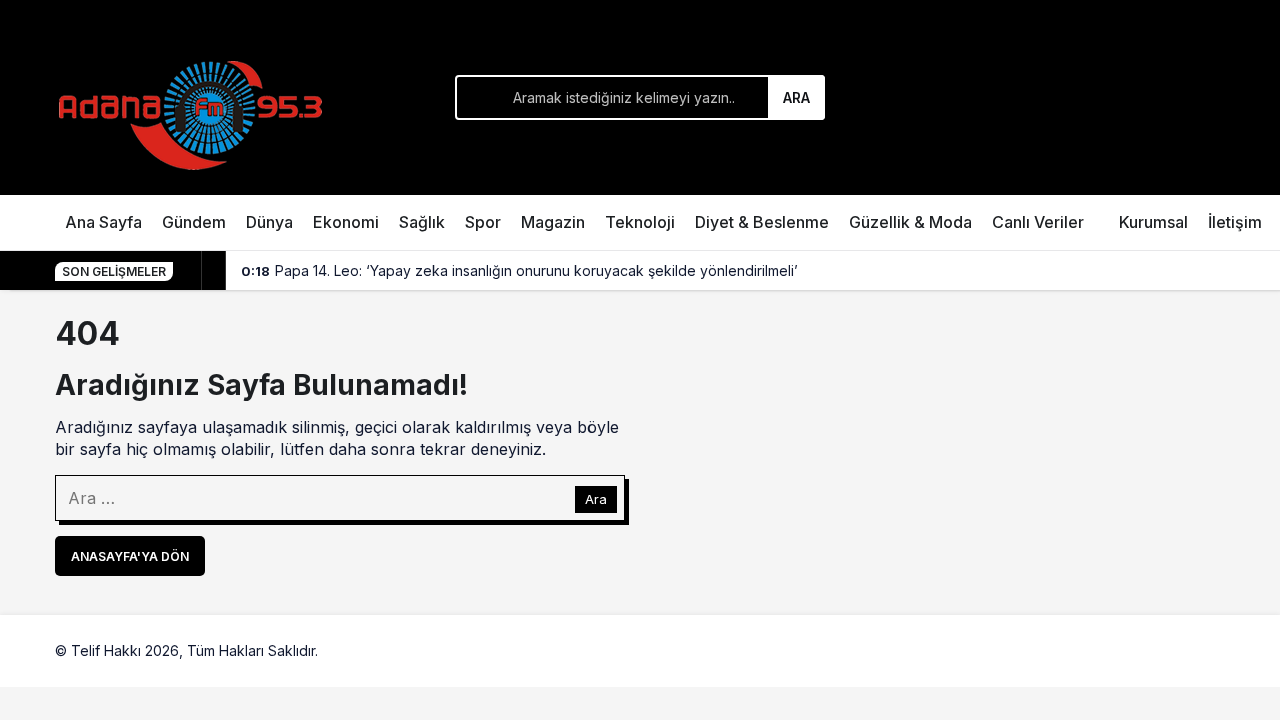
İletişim (1235, 222)
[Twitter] (1209, 651)
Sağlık (422, 222)
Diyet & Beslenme (762, 222)
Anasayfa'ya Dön (130, 556)
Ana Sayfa (103, 222)
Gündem (194, 222)
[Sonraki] (214, 271)
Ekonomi (346, 222)
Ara (796, 97)
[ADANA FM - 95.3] (190, 112)
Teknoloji (640, 222)
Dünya (269, 222)
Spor (483, 222)
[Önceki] (190, 271)
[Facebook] (1163, 651)
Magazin (553, 222)
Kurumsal (1153, 222)
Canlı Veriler (1038, 222)
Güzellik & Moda (910, 222)
